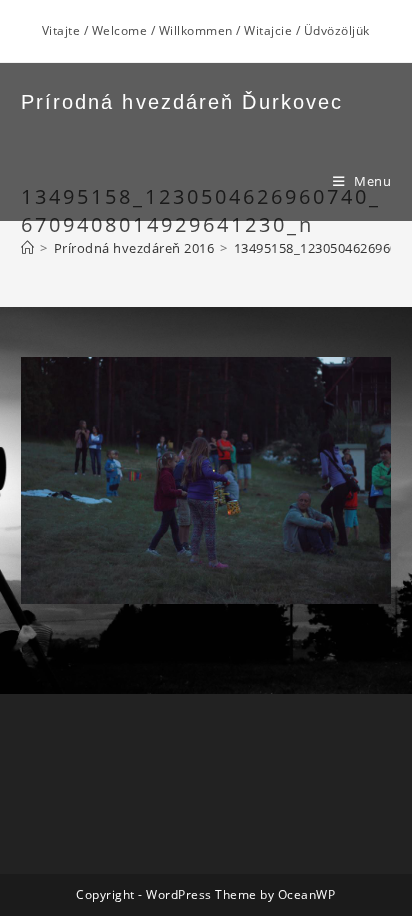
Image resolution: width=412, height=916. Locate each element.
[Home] (28, 248)
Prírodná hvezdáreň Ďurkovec (182, 102)
